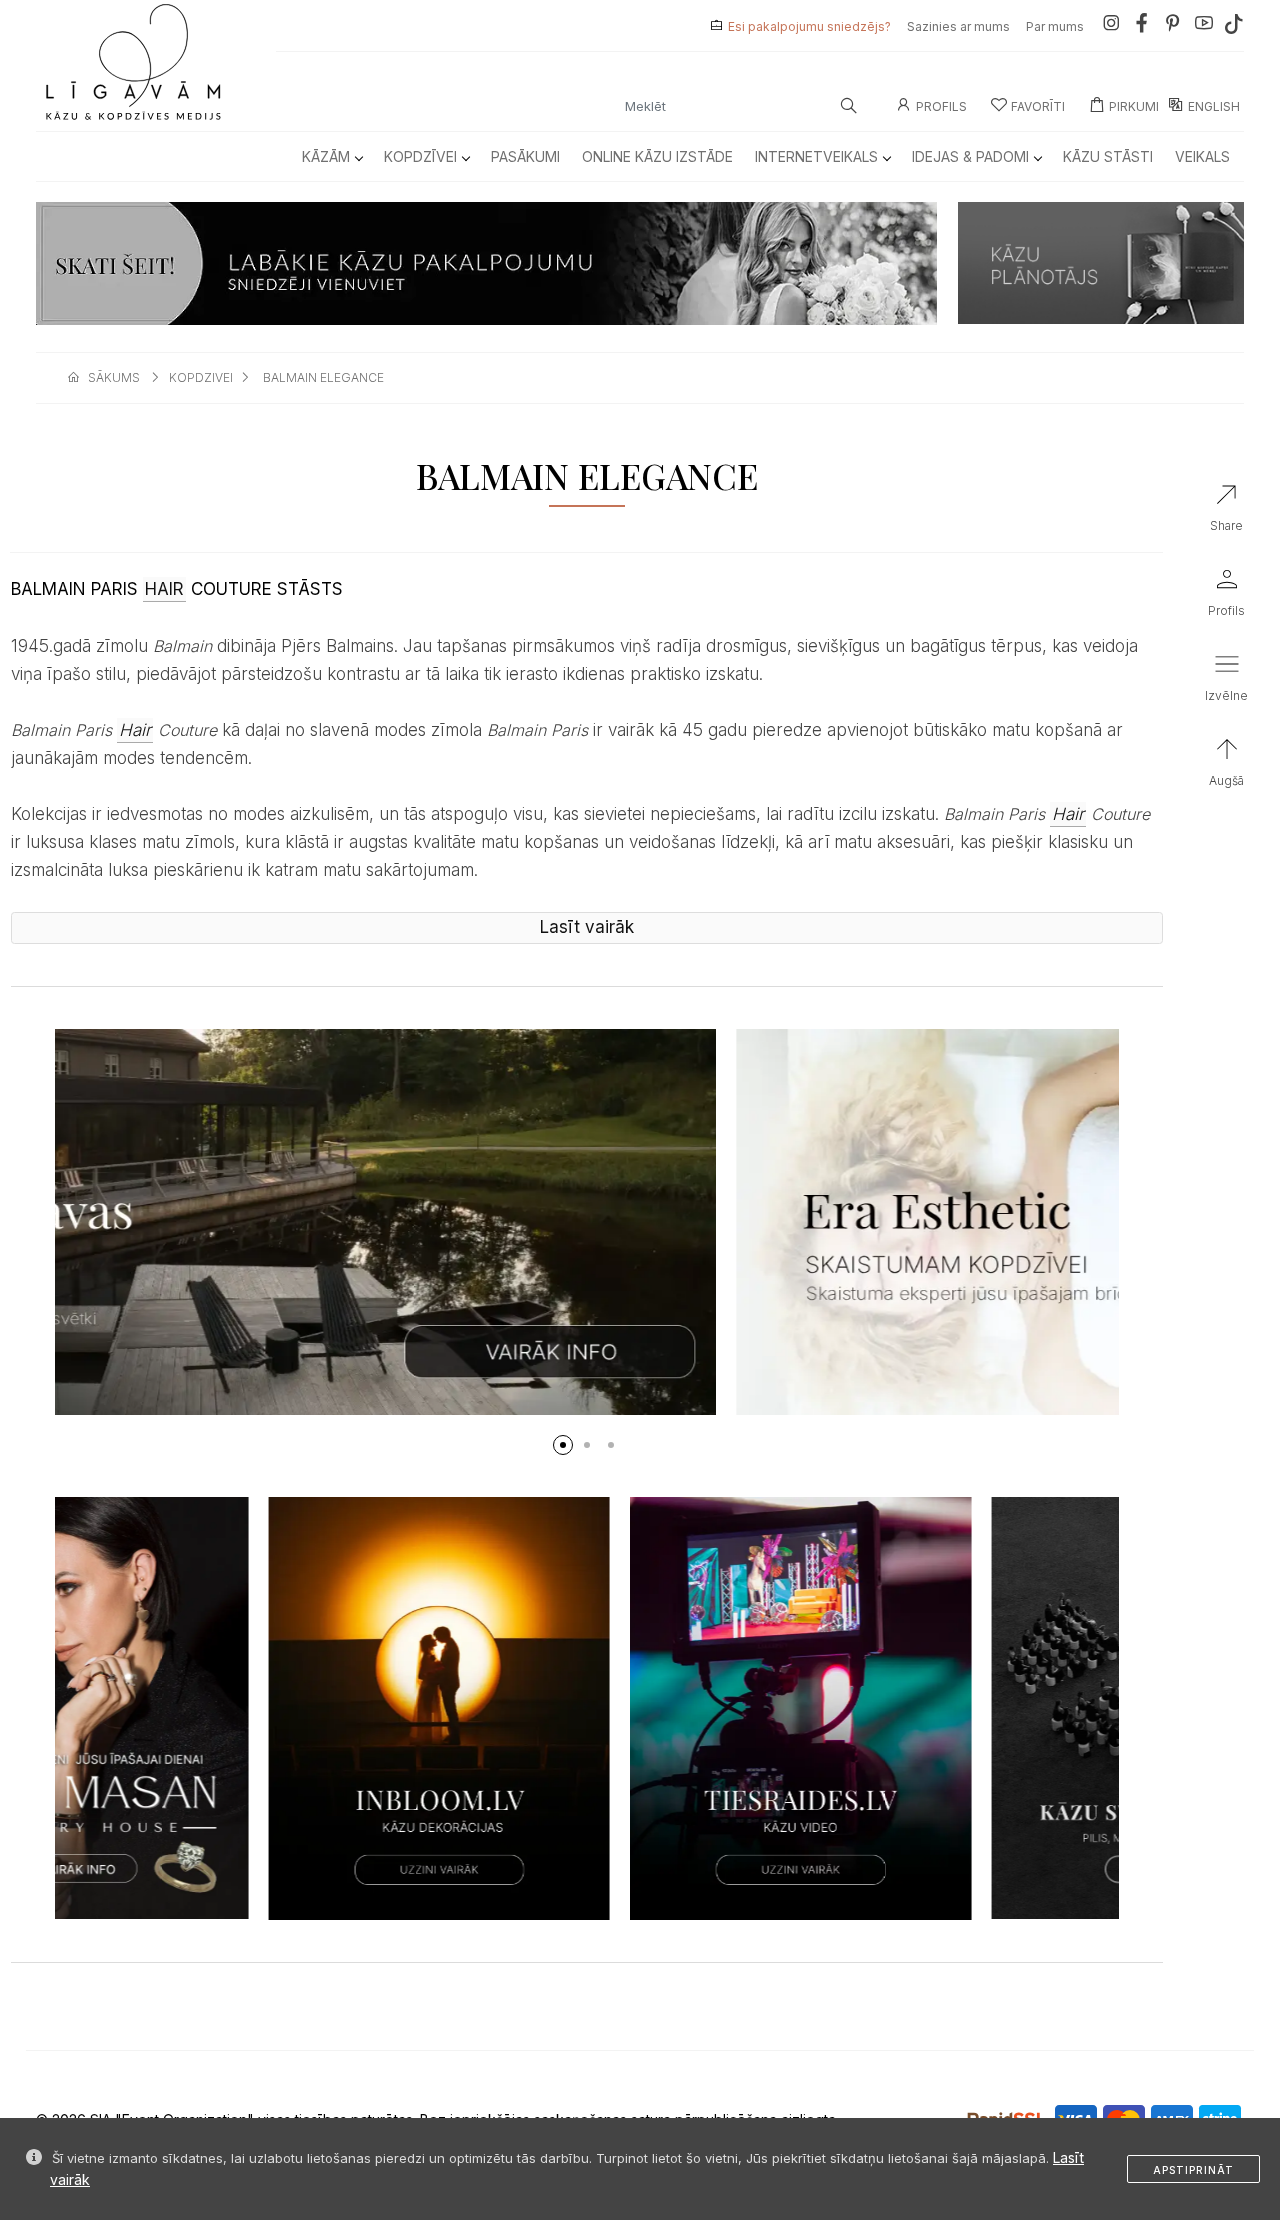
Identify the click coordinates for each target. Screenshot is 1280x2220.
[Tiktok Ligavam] (1234, 26)
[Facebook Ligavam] (1142, 26)
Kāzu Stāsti (1108, 156)
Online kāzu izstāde (657, 156)
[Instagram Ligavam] (1111, 26)
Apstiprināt (1193, 2170)
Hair (135, 730)
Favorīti (1038, 106)
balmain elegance (323, 377)
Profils (941, 106)
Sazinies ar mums (958, 26)
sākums (114, 377)
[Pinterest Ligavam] (1173, 26)
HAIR (164, 589)
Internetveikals (816, 156)
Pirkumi (1134, 106)
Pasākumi (525, 156)
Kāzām (326, 156)
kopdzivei (201, 377)
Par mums (1055, 26)
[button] (563, 1445)
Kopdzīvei (420, 156)
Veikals (1202, 156)
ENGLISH (1214, 106)
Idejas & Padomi (970, 156)
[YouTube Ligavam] (1204, 26)
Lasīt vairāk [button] (587, 927)
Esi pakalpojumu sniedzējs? (809, 26)
